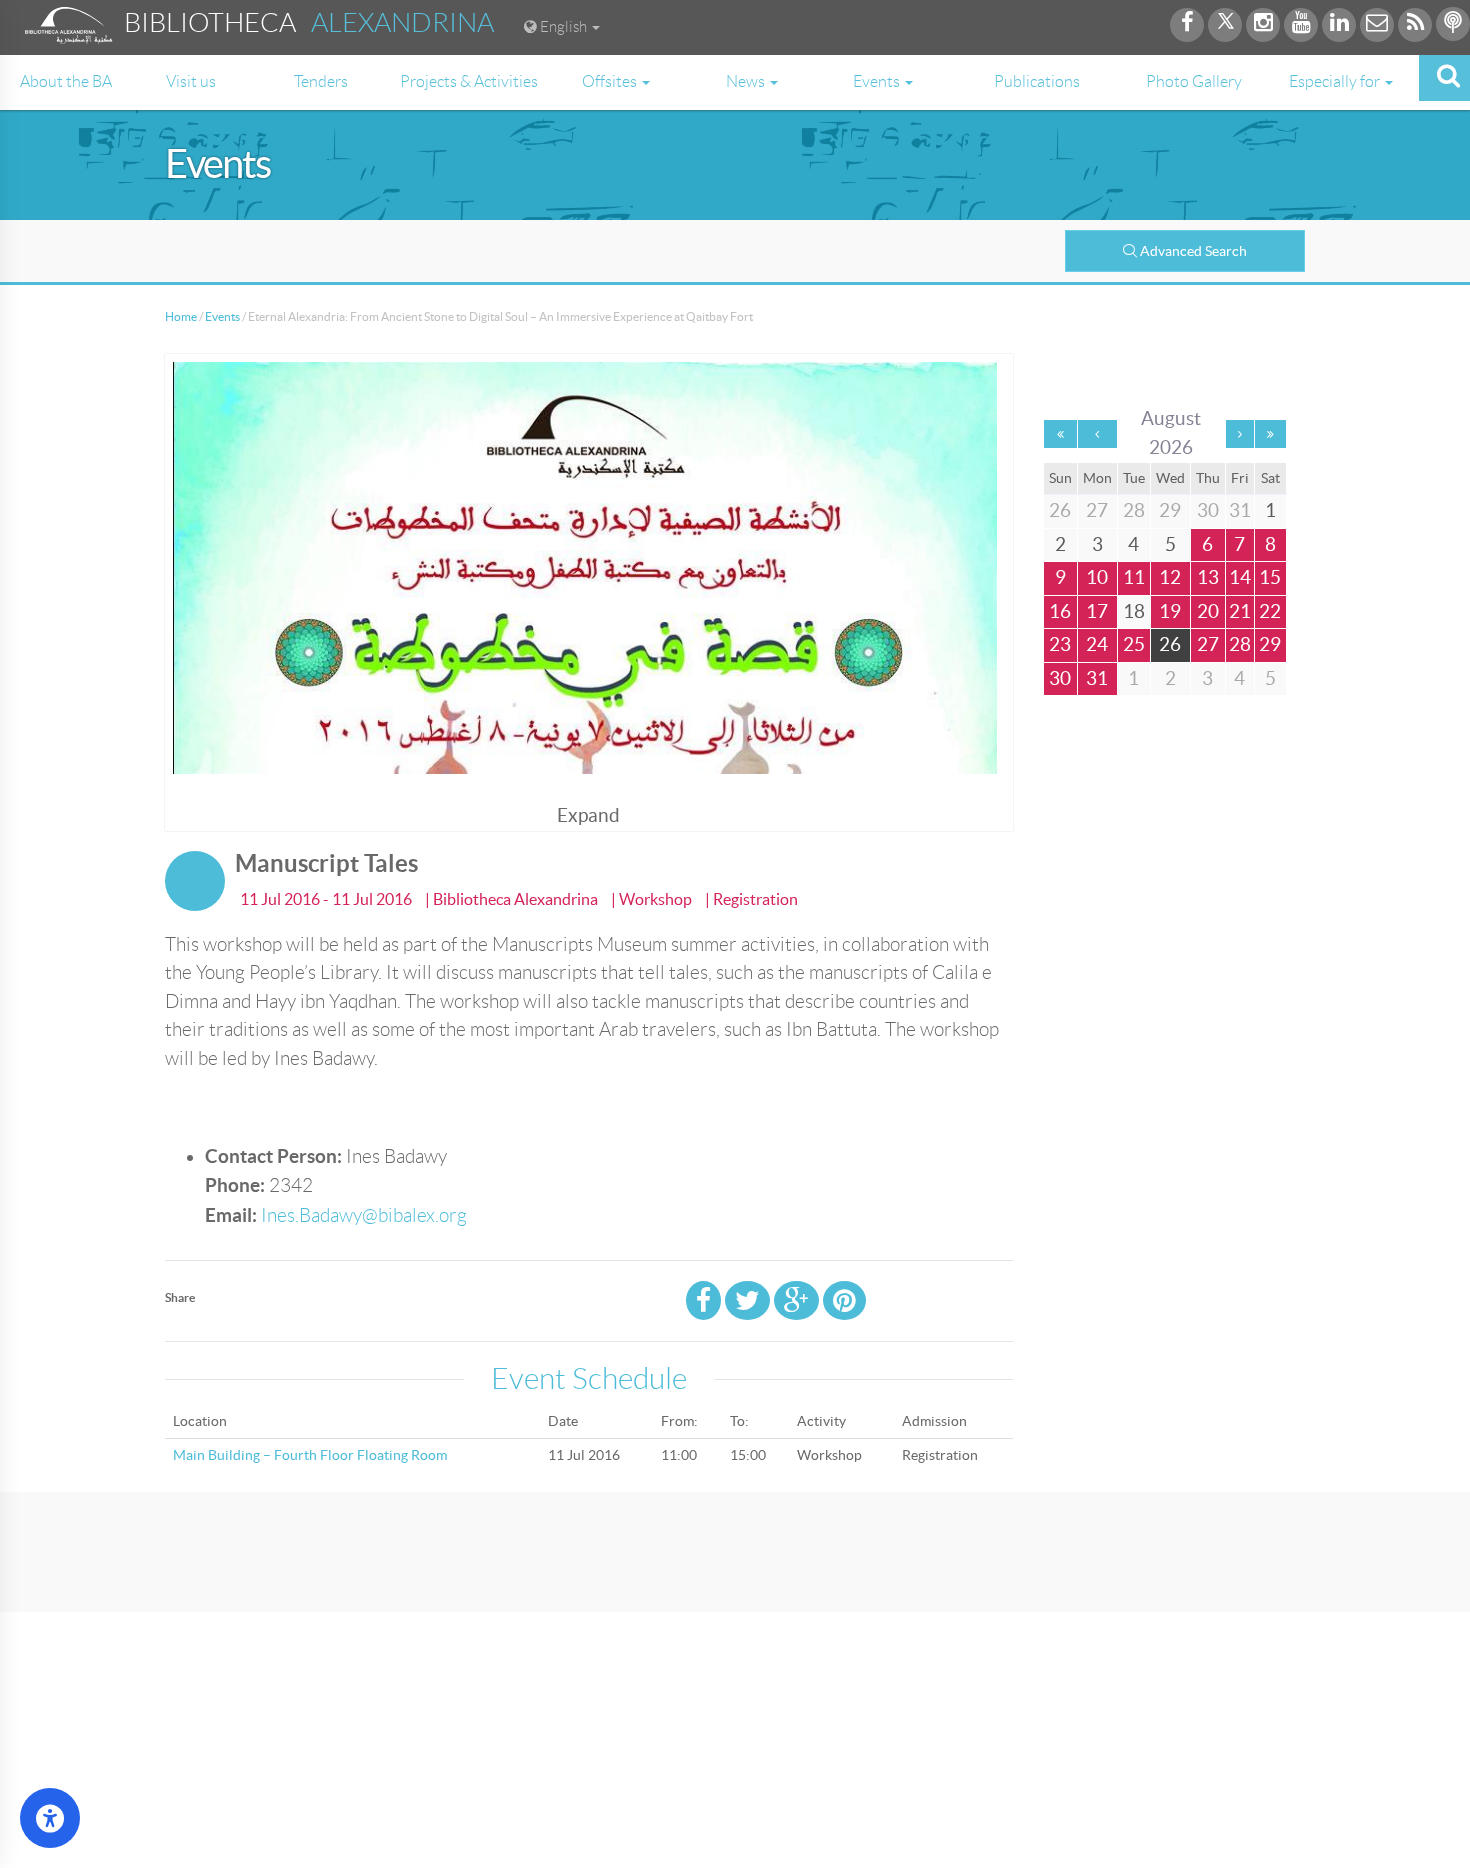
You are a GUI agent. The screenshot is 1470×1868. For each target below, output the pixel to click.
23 (1060, 644)
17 (1097, 611)
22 (1270, 611)
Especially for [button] (1336, 81)
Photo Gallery (1194, 81)
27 (1208, 644)
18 (1134, 611)
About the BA (66, 81)
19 (1170, 611)
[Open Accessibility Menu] (50, 1818)
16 (1060, 611)
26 (1170, 644)
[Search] (1444, 78)
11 (1134, 577)
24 (1097, 644)
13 (1208, 577)
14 (1240, 577)
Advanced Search (1193, 251)
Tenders (321, 81)
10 (1097, 577)
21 (1240, 611)
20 (1208, 611)
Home (181, 316)
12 (1170, 577)
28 (1240, 644)
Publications (1037, 81)
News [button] (747, 81)
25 (1134, 644)
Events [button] (878, 81)
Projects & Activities (469, 81)
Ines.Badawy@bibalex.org (364, 1215)
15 (1270, 577)
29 (1270, 644)
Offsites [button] (611, 81)
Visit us (191, 81)
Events (222, 316)
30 (1060, 678)
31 (1097, 678)
